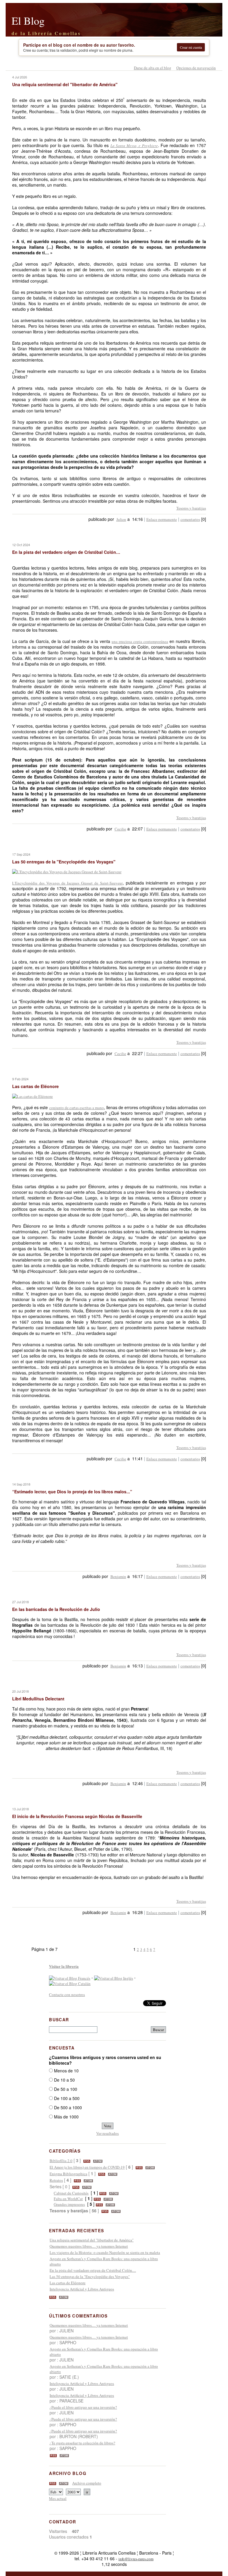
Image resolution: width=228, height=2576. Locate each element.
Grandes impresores (69, 2204)
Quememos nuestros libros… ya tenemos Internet (89, 2246)
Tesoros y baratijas (191, 508)
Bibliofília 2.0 (61, 2161)
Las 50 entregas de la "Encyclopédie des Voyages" (90, 2277)
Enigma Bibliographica (68, 2174)
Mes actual (58, 2498)
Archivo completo (87, 2483)
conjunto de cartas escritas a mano (77, 1108)
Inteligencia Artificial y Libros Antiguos (82, 2289)
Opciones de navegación (196, 68)
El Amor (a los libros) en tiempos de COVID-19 (87, 2167)
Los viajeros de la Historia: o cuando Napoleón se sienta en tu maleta (105, 2252)
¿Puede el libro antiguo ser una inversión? (83, 2407)
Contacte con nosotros (67, 1995)
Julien (121, 519)
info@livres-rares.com (136, 2559)
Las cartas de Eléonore (68, 2283)
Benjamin (118, 1577)
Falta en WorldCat (68, 2199)
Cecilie (120, 829)
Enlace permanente (162, 519)
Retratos (56, 2180)
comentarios (190, 519)
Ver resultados (107, 2133)
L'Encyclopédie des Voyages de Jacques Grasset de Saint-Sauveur (67, 883)
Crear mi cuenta (191, 47)
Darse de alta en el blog (153, 68)
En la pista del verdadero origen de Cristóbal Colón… (93, 2270)
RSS (87, 2161)
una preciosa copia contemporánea (140, 641)
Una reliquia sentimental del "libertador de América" (92, 2240)
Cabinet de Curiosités (71, 2193)
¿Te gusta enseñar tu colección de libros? (82, 2443)
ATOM (98, 2161)
